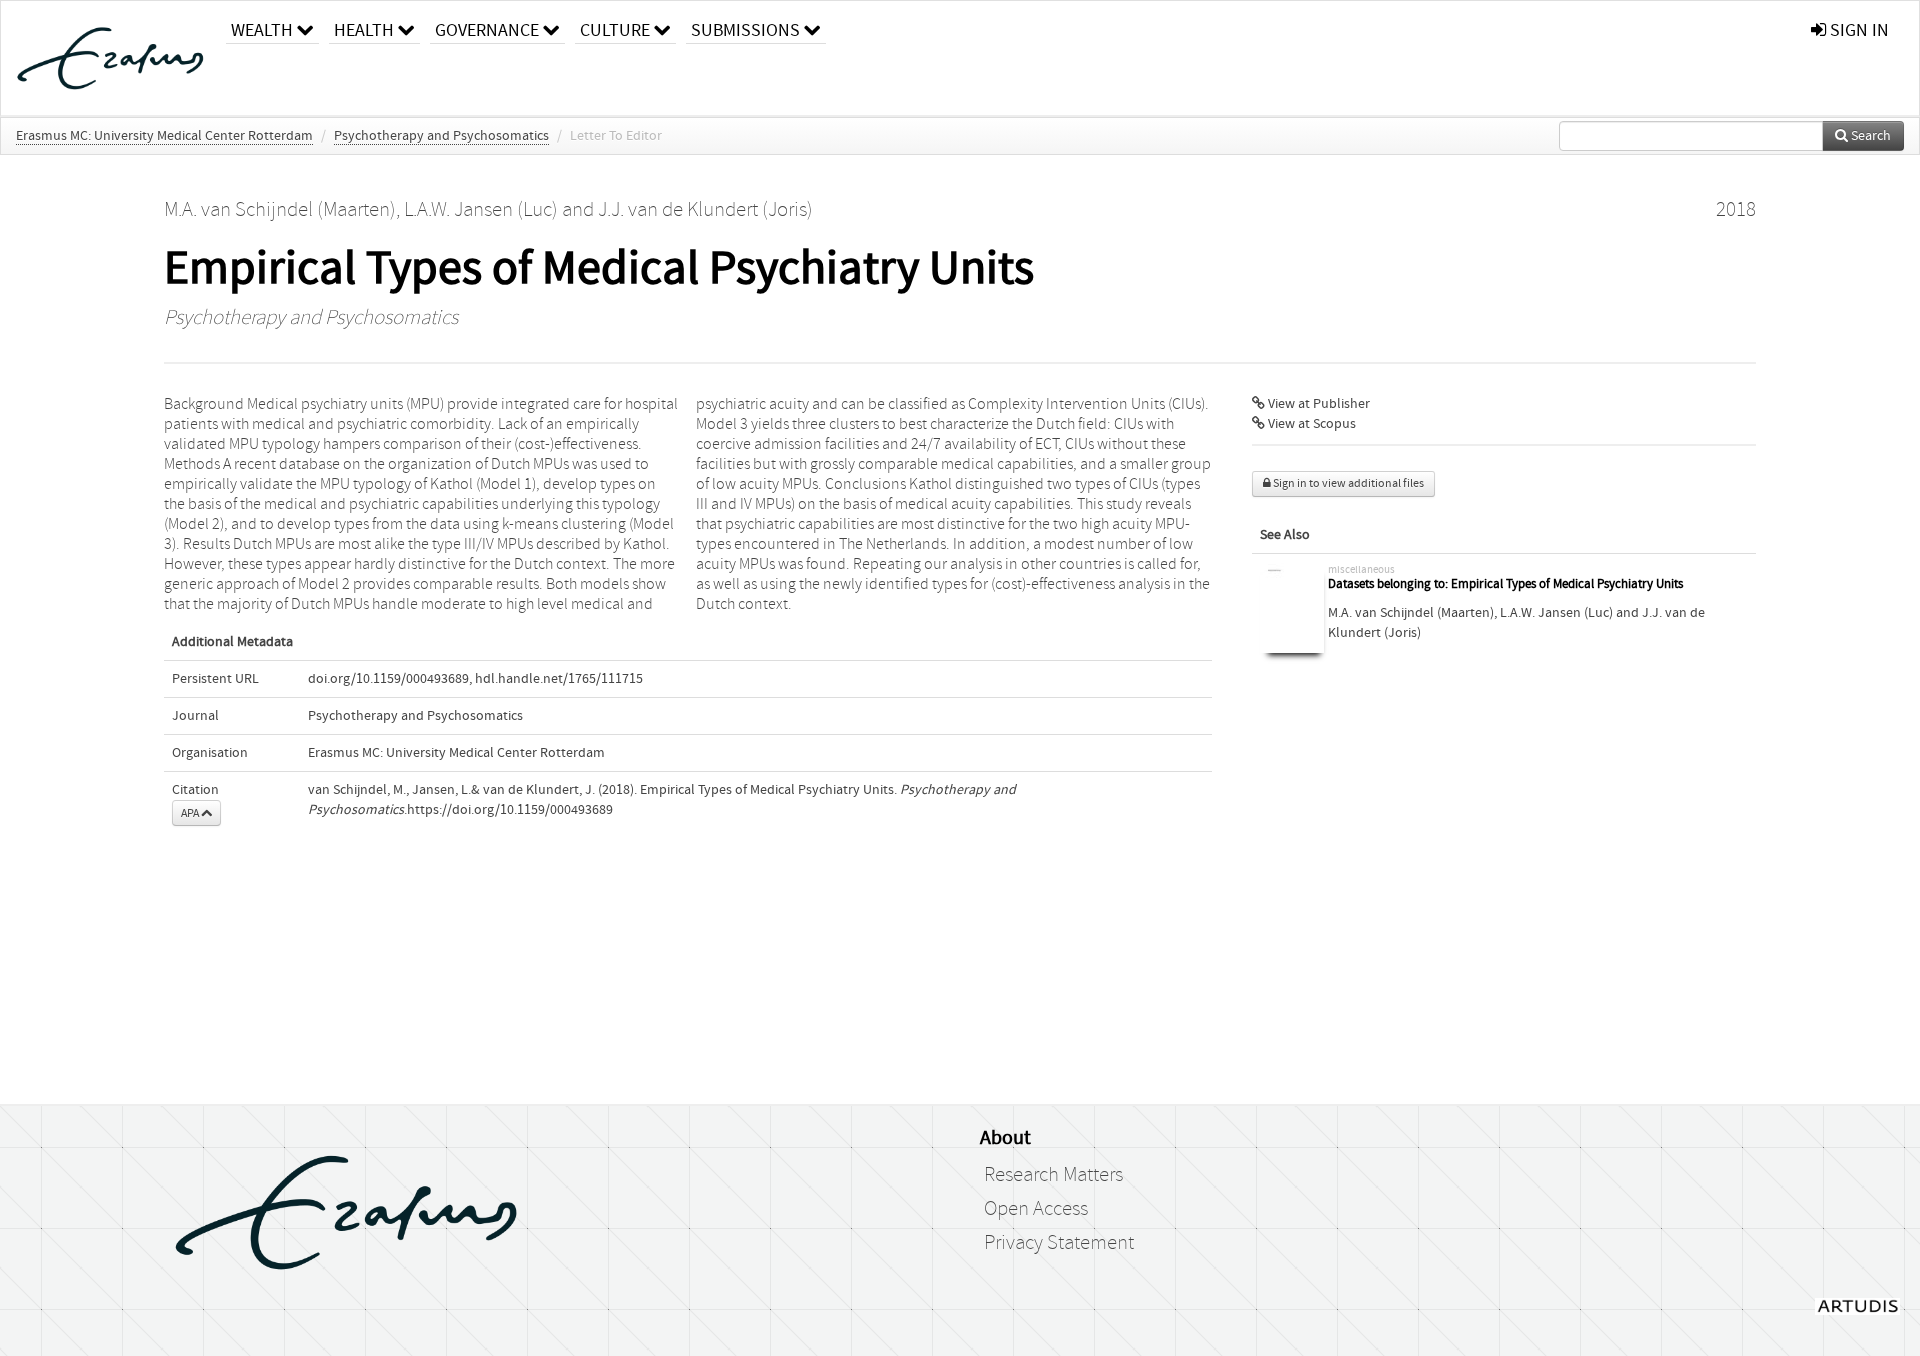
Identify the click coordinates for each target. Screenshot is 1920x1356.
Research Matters (1053, 1175)
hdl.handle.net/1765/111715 (559, 679)
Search (1869, 136)
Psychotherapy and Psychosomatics (441, 136)
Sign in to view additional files (1347, 483)
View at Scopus (1310, 424)
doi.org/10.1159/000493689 (388, 679)
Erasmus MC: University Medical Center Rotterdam (164, 136)
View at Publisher (1317, 404)
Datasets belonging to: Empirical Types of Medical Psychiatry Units (1505, 584)
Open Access (1036, 1209)
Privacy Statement (1059, 1243)
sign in (1857, 30)
